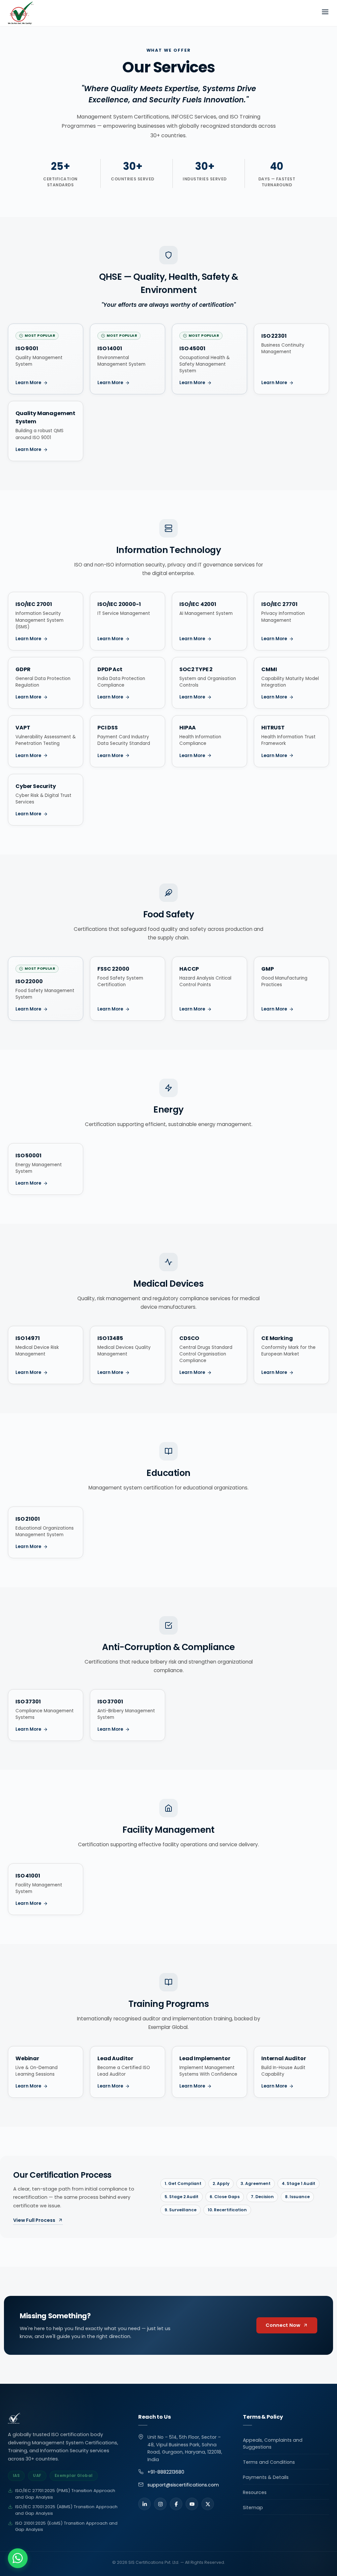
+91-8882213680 (166, 2472)
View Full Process (34, 2220)
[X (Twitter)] (208, 2504)
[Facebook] (176, 2504)
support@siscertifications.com (183, 2485)
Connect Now (283, 2325)
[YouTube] (192, 2504)
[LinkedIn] (144, 2504)
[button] (18, 2558)
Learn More (28, 383)
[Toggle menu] (325, 13)
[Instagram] (160, 2504)
